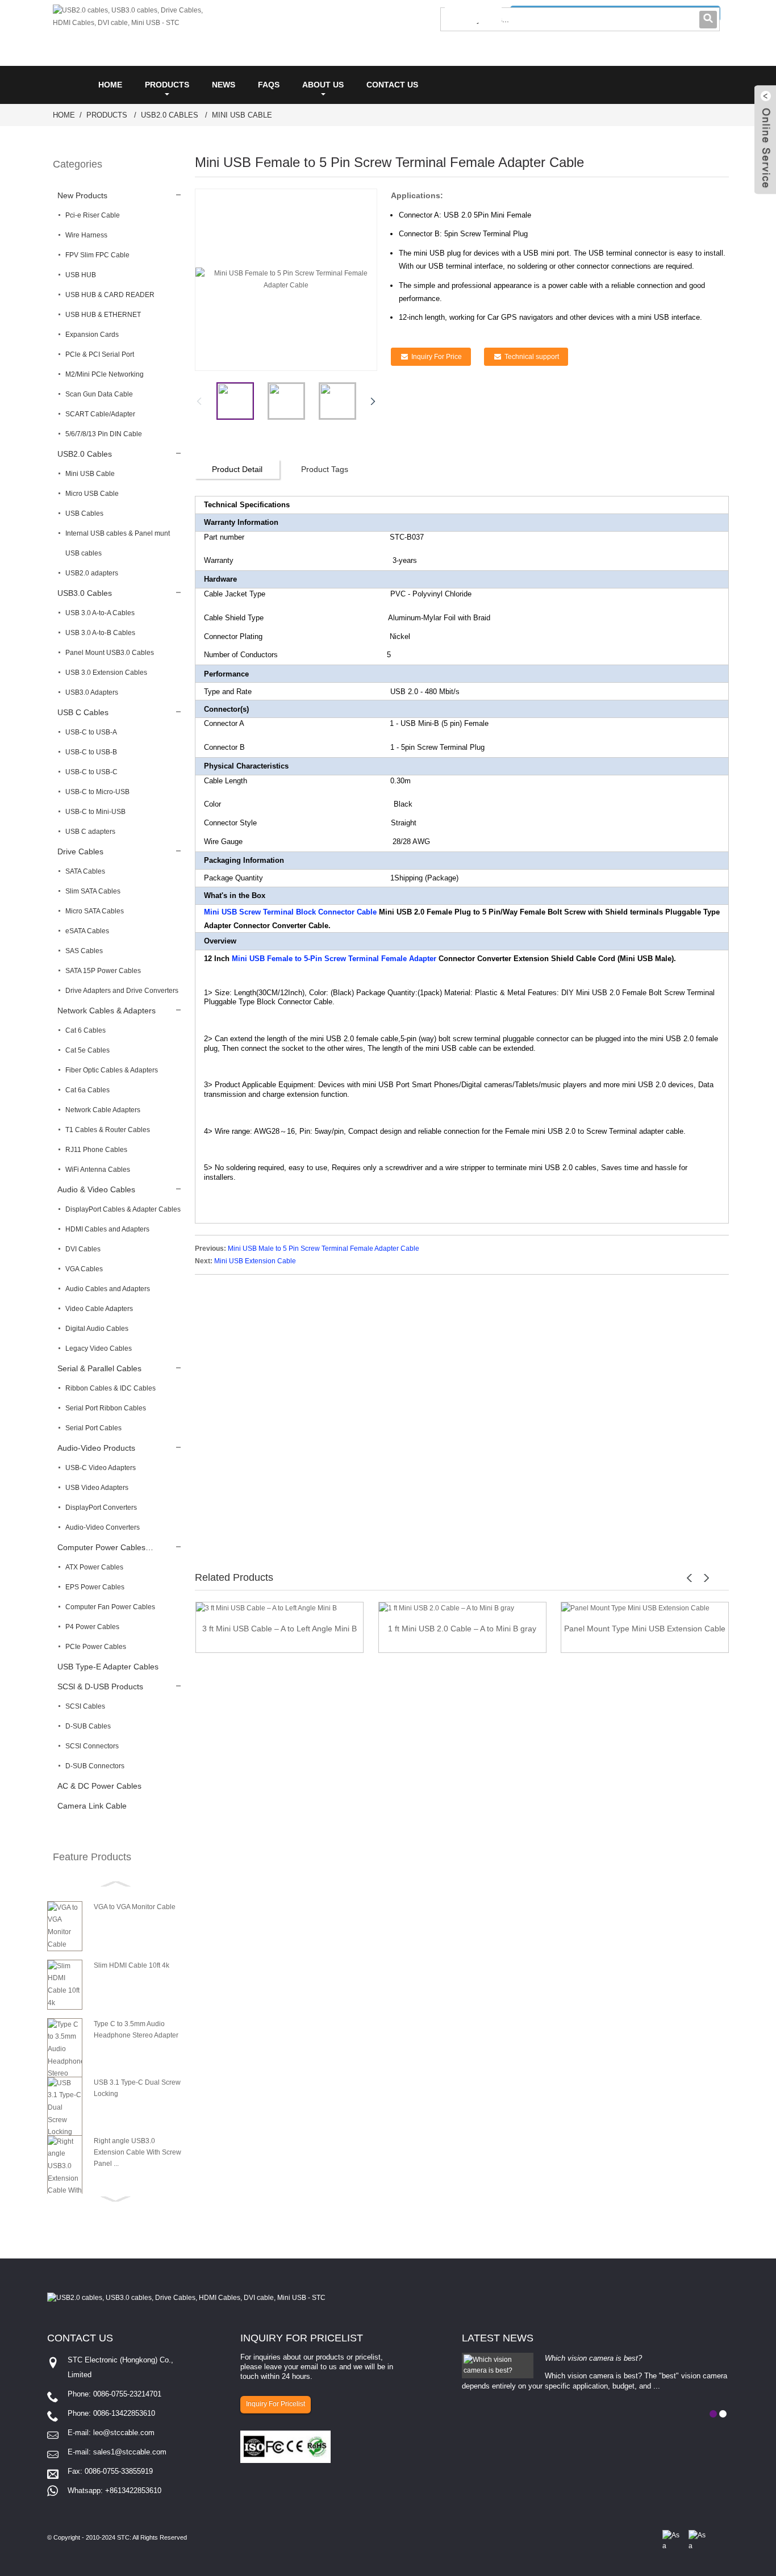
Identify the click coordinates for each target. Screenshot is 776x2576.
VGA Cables (84, 1269)
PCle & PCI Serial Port (100, 354)
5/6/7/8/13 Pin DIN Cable (104, 434)
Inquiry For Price (437, 357)
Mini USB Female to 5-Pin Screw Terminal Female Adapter (334, 959)
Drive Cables (80, 851)
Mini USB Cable (242, 115)
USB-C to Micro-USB (97, 792)
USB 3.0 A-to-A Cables (100, 613)
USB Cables (84, 513)
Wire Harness (86, 235)
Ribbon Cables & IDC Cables (110, 1388)
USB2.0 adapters (92, 573)
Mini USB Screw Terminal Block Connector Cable (290, 912)
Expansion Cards (92, 335)
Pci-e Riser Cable (93, 215)
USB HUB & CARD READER (110, 295)
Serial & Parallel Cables (99, 1368)
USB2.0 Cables (170, 115)
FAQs (269, 85)
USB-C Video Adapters (101, 1468)
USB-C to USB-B (91, 752)
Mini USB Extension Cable (255, 1261)
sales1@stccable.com (130, 2452)
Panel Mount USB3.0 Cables (110, 653)
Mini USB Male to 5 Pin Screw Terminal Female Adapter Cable (324, 1249)
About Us (323, 85)
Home (110, 85)
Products (167, 85)
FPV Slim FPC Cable (97, 255)
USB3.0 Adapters (92, 692)
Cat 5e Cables (87, 1050)
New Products (82, 195)
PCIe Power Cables (96, 1647)
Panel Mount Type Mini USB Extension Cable (645, 1629)
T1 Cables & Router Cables (108, 1130)
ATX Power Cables (94, 1567)
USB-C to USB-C (91, 772)
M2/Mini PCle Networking (105, 374)
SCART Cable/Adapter (100, 414)
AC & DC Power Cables (99, 1786)
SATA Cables (85, 871)
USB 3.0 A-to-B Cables (100, 633)
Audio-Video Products (96, 1448)
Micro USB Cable (92, 494)
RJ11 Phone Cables (96, 1150)
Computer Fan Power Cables (110, 1607)
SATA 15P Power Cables (103, 971)
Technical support (532, 357)
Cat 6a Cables (87, 1090)
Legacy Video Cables (99, 1348)
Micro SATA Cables (95, 911)
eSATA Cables (87, 931)
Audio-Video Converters (103, 1527)
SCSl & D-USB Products (100, 1686)
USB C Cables (83, 712)
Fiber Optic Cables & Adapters (112, 1070)
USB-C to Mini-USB (95, 812)
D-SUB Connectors (95, 1766)
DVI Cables (83, 1249)
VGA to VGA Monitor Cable (135, 1907)
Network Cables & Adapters (107, 1011)
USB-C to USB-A (91, 732)
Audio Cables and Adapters (108, 1289)
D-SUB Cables (88, 1726)
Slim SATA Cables (93, 891)
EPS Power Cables (95, 1587)
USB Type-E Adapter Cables (108, 1667)
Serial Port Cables (93, 1428)
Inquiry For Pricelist (276, 2404)
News (224, 85)
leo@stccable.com (124, 2433)
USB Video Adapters (97, 1488)
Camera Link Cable (92, 1806)
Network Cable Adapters (103, 1110)
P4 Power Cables (92, 1627)
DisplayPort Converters (101, 1508)
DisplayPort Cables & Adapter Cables (123, 1209)
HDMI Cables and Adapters (107, 1229)
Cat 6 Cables (85, 1030)
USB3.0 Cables (85, 593)
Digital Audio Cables (97, 1329)
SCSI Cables (85, 1706)
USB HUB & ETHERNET (103, 315)
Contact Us (392, 85)
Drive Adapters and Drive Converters (122, 991)
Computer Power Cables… (105, 1547)
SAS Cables (84, 951)
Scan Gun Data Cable (99, 394)
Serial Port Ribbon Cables (106, 1408)
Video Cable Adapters (99, 1309)
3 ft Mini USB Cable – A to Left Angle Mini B (279, 1629)
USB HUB (81, 275)
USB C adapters (90, 832)
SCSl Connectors (92, 1746)
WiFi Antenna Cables (98, 1170)
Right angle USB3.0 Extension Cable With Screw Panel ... (137, 2152)
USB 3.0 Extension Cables (106, 673)
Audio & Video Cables (96, 1189)
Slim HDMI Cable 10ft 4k (132, 1965)
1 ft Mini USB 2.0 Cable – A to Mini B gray (462, 1629)
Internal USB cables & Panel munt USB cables (118, 543)
